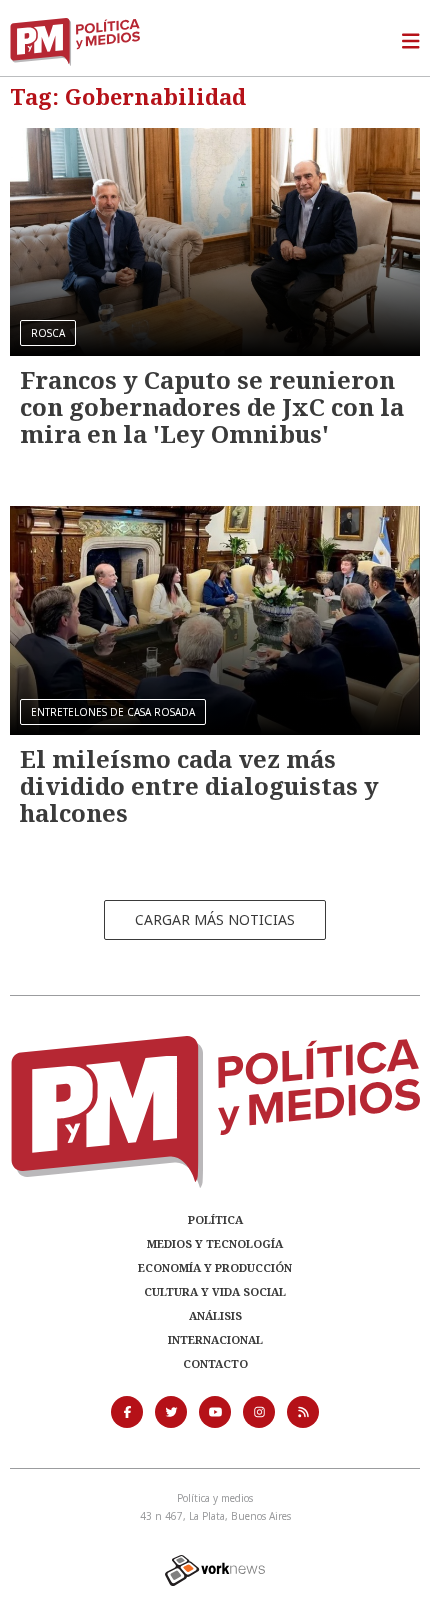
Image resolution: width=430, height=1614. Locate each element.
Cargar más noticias (215, 919)
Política (215, 1219)
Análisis (215, 1315)
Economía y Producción (215, 1267)
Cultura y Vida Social (215, 1291)
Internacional (215, 1339)
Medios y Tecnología (215, 1243)
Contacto (215, 1363)
